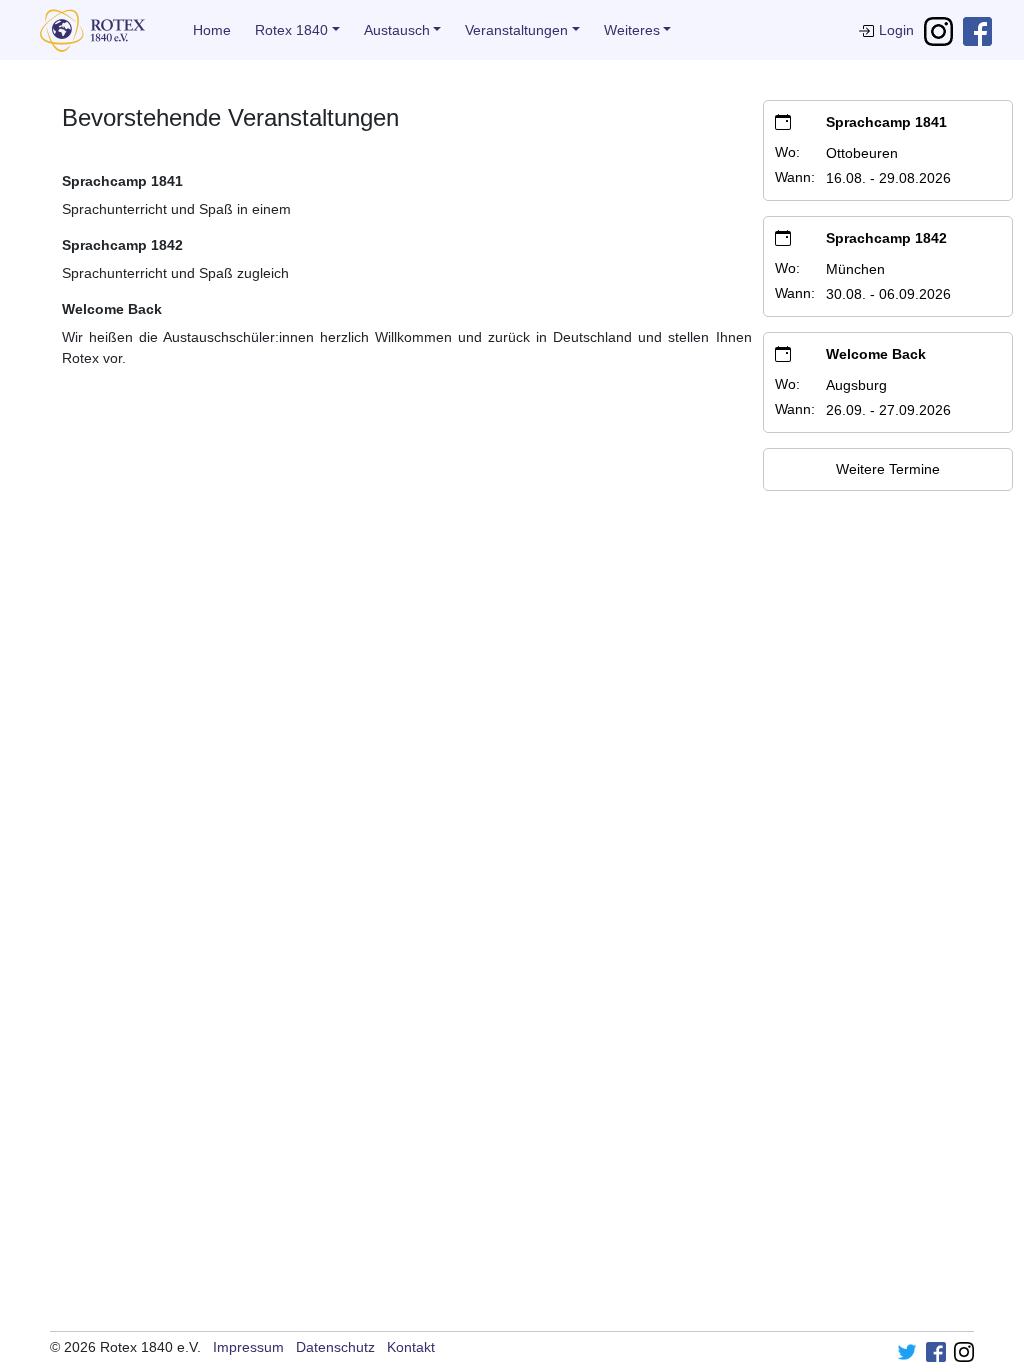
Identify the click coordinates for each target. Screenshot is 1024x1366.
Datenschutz (335, 1347)
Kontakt (411, 1347)
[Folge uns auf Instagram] (938, 30)
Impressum (248, 1347)
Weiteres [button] (632, 30)
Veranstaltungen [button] (516, 30)
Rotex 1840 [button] (291, 30)
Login (896, 30)
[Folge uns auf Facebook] (977, 30)
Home (212, 30)
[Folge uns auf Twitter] (907, 1351)
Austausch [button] (397, 30)
